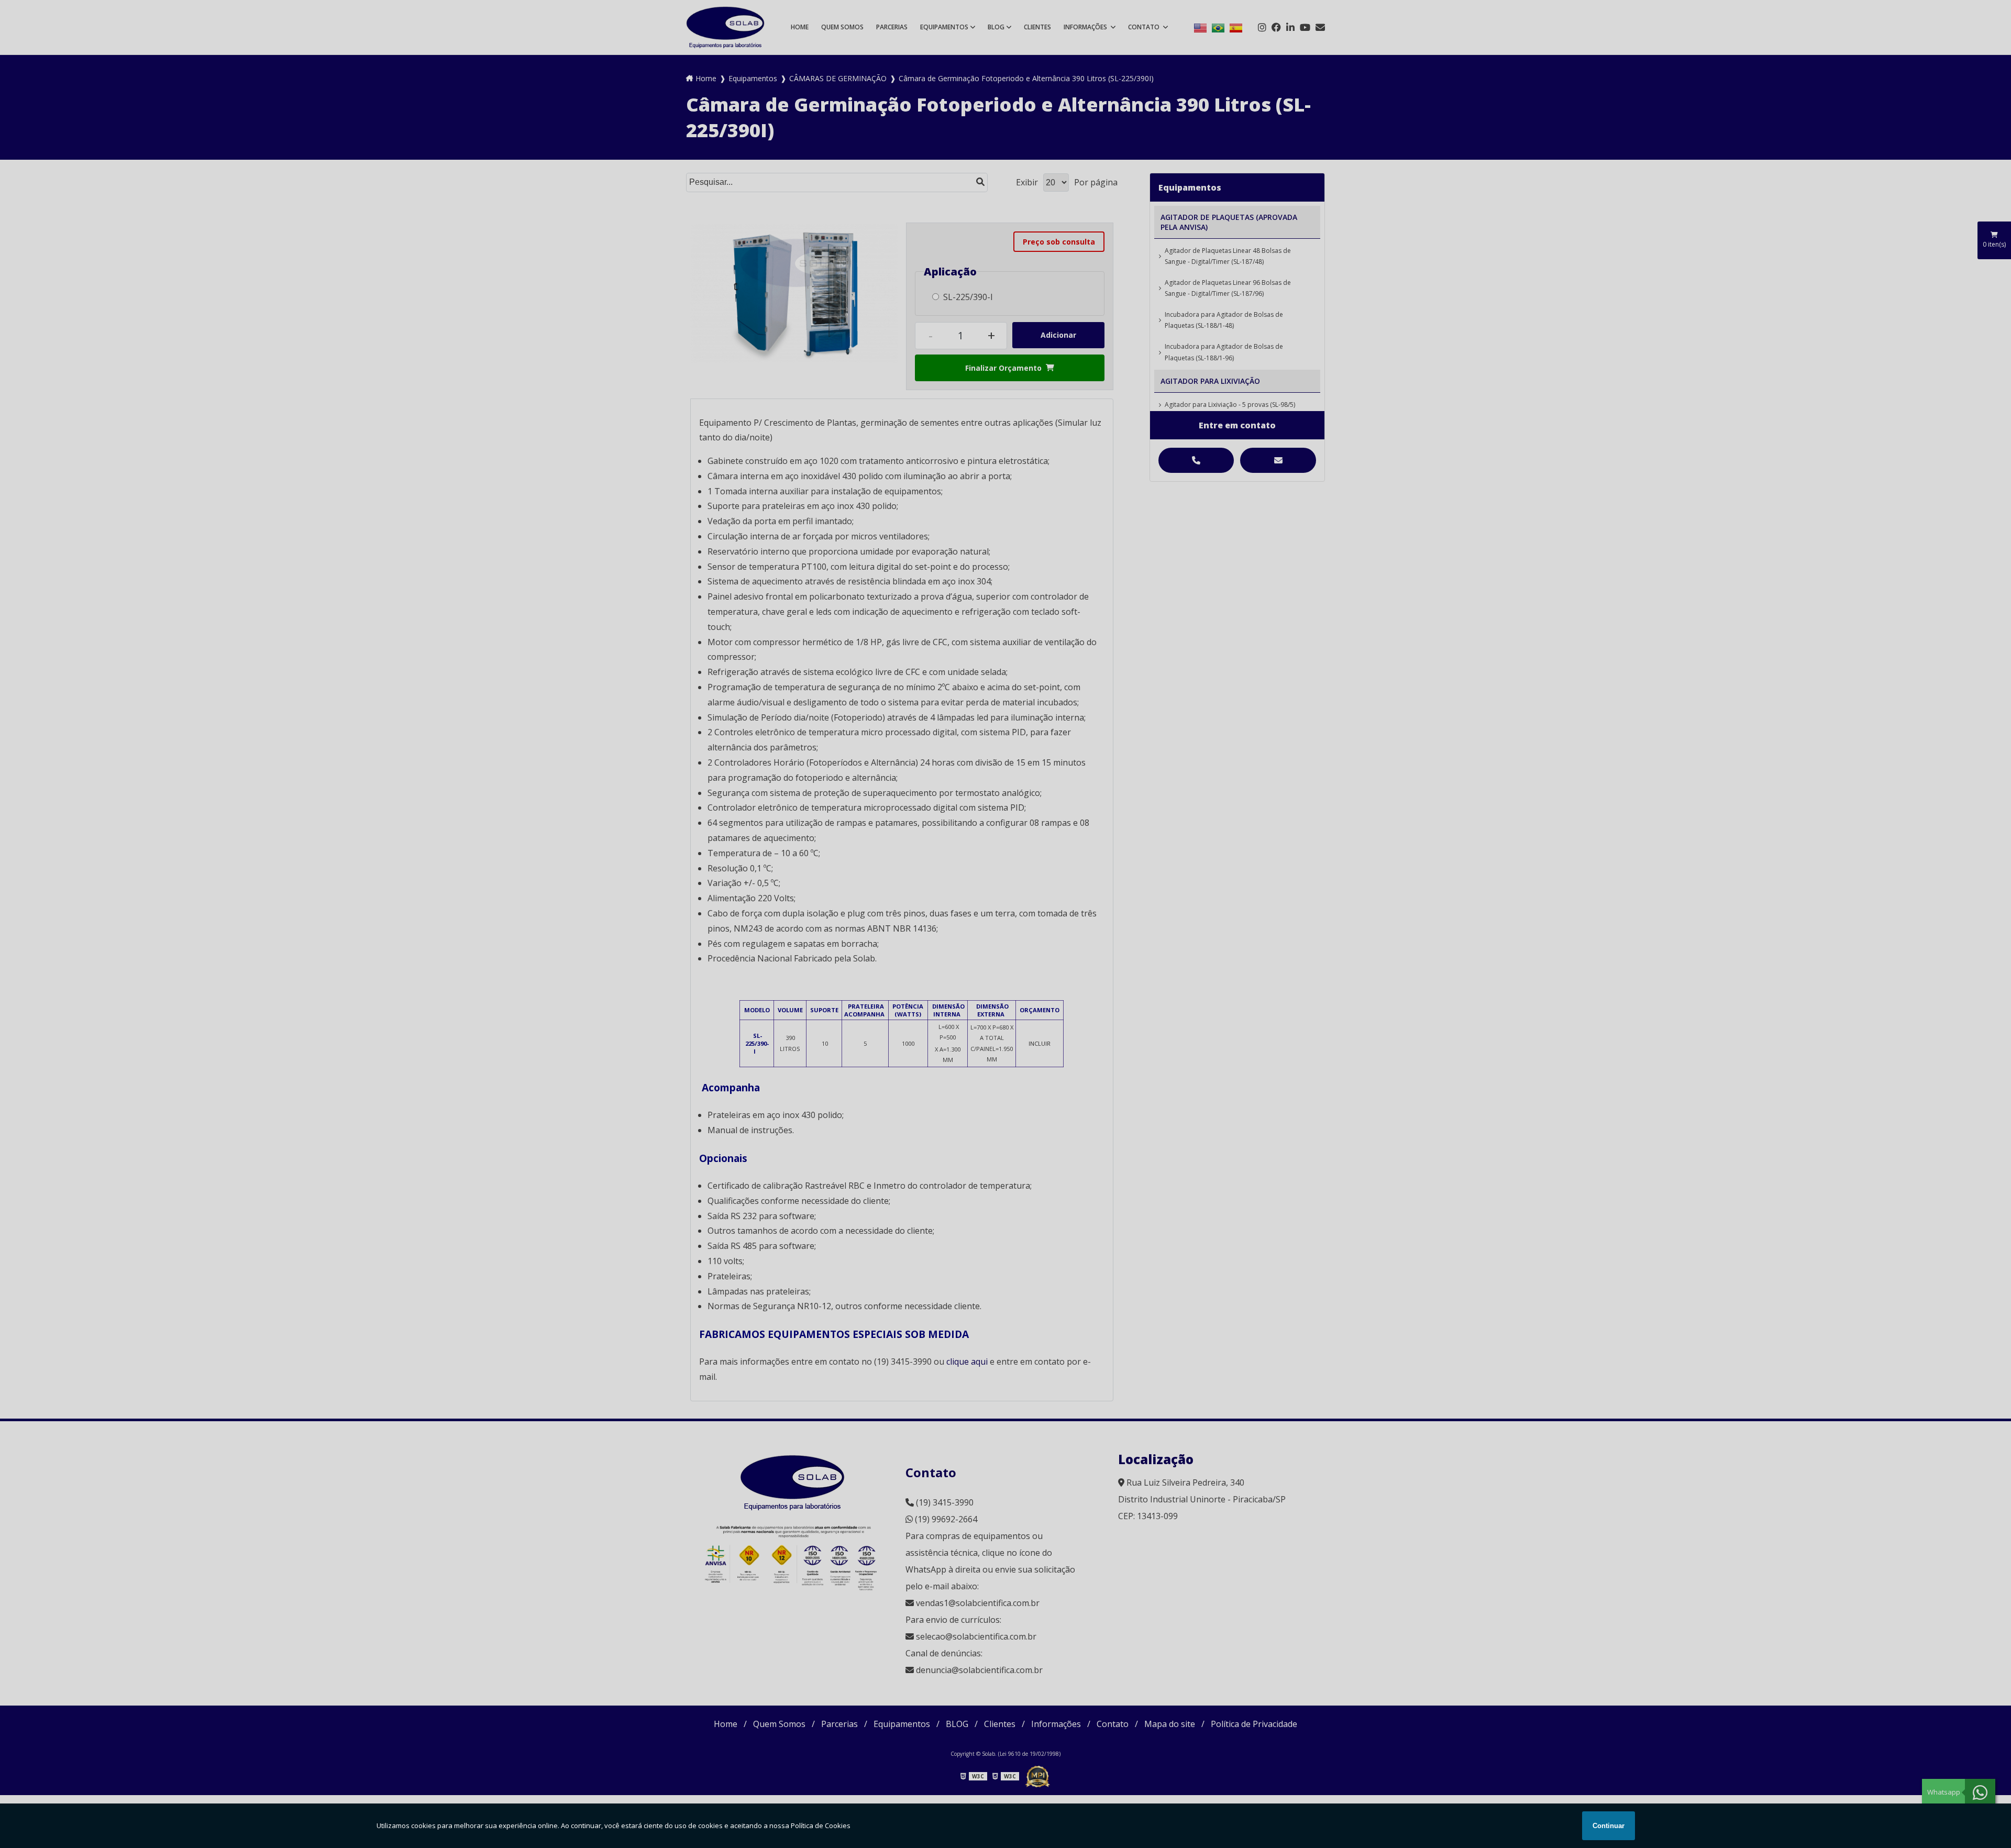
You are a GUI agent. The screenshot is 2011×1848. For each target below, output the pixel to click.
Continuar (1609, 1826)
